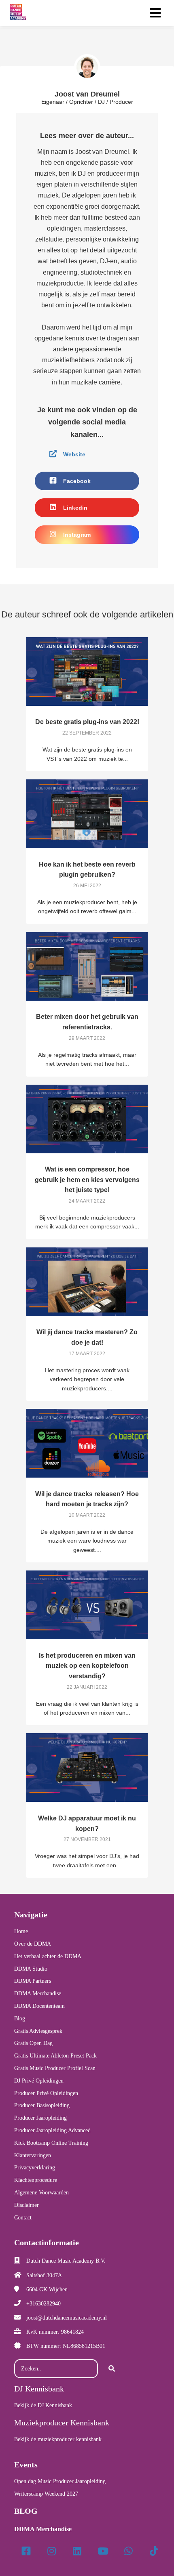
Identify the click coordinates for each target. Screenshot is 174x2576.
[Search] (112, 2369)
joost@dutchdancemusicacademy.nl (67, 2318)
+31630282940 (43, 2304)
